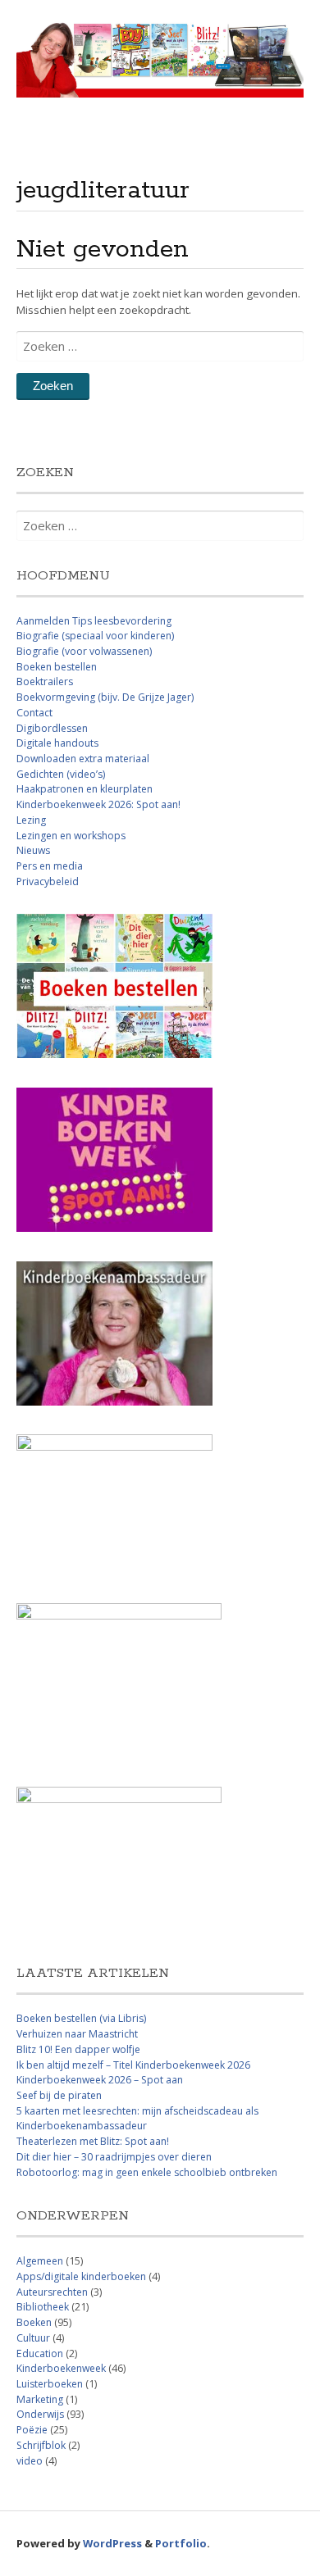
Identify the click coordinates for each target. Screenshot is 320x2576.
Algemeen (40, 2261)
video (30, 2461)
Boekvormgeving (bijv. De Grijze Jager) (105, 697)
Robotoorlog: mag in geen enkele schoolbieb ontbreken (147, 2172)
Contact (34, 713)
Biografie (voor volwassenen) (84, 651)
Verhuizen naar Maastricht (77, 2034)
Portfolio (181, 2543)
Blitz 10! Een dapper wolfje (78, 2049)
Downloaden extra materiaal (83, 759)
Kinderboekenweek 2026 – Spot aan (100, 2080)
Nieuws (33, 850)
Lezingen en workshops (71, 836)
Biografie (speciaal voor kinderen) (95, 636)
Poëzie (32, 2430)
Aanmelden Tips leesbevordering (94, 621)
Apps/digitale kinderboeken (81, 2276)
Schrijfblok (41, 2445)
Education (40, 2353)
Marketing (40, 2399)
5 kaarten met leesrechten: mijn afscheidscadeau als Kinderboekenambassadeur (137, 2119)
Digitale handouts (57, 743)
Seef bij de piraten (59, 2095)
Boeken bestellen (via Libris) (81, 2018)
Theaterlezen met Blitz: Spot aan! (93, 2141)
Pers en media (50, 866)
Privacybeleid (48, 881)
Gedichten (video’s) (61, 774)
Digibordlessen (52, 728)
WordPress (112, 2543)
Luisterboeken (50, 2384)
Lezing (31, 820)
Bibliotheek (43, 2307)
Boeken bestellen (57, 667)
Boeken (34, 2322)
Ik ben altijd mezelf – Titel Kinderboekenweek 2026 (133, 2065)
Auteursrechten (52, 2292)
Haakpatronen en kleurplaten (85, 789)
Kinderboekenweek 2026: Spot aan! (98, 804)
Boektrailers (45, 681)
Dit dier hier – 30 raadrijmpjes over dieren (114, 2157)
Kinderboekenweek (61, 2368)
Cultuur (33, 2338)
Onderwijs (40, 2414)
